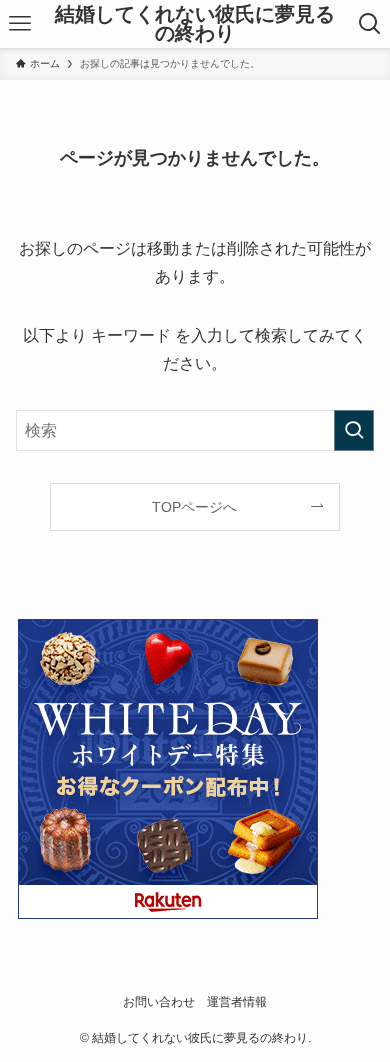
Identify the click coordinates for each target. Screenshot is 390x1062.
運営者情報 (237, 1001)
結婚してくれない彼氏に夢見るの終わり (195, 24)
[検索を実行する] (354, 430)
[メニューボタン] (19, 24)
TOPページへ (194, 507)
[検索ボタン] (370, 24)
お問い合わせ (159, 1001)
